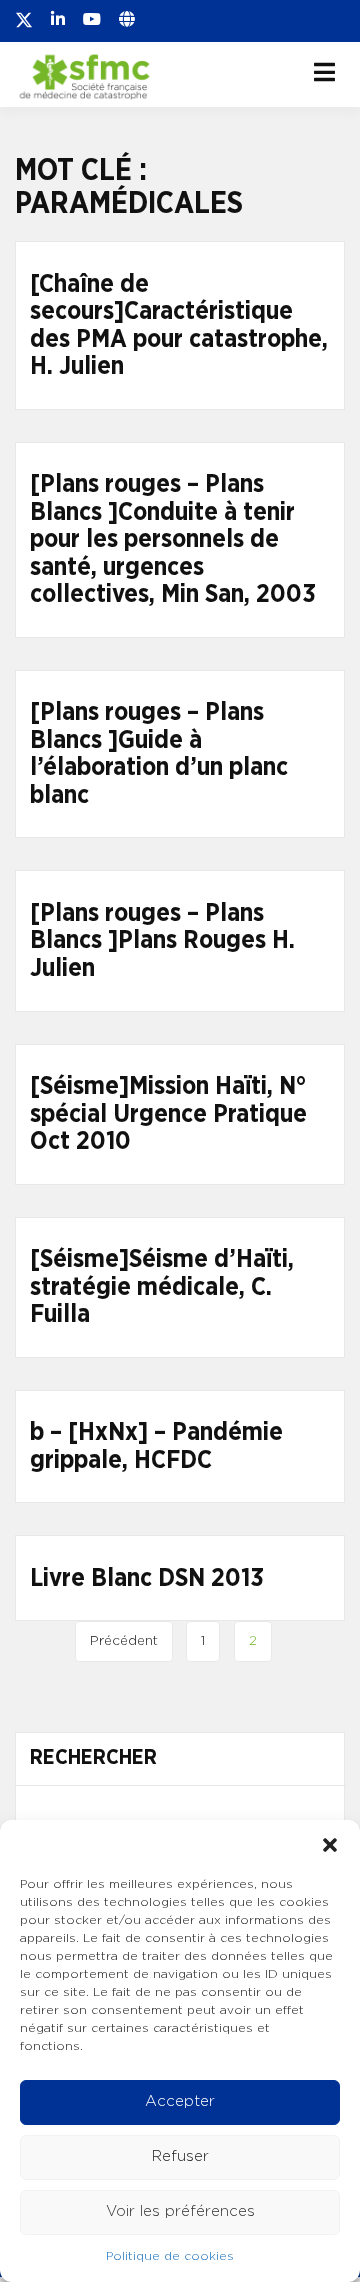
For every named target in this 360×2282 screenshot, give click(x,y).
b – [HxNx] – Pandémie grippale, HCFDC (156, 1446)
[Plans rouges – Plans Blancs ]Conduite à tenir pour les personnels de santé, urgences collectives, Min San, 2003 (173, 539)
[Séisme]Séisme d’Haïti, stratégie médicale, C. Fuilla (162, 1287)
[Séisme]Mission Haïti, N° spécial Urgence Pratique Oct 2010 (168, 1114)
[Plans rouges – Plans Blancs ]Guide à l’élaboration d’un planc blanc (159, 754)
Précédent (124, 1641)
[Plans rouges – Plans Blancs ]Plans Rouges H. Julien (162, 941)
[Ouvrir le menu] (324, 72)
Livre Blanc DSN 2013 (147, 1578)
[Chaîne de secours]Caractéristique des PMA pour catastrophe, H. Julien (179, 326)
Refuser (180, 2156)
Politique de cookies (170, 2256)
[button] (330, 1845)
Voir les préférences (180, 2211)
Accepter (180, 2101)
